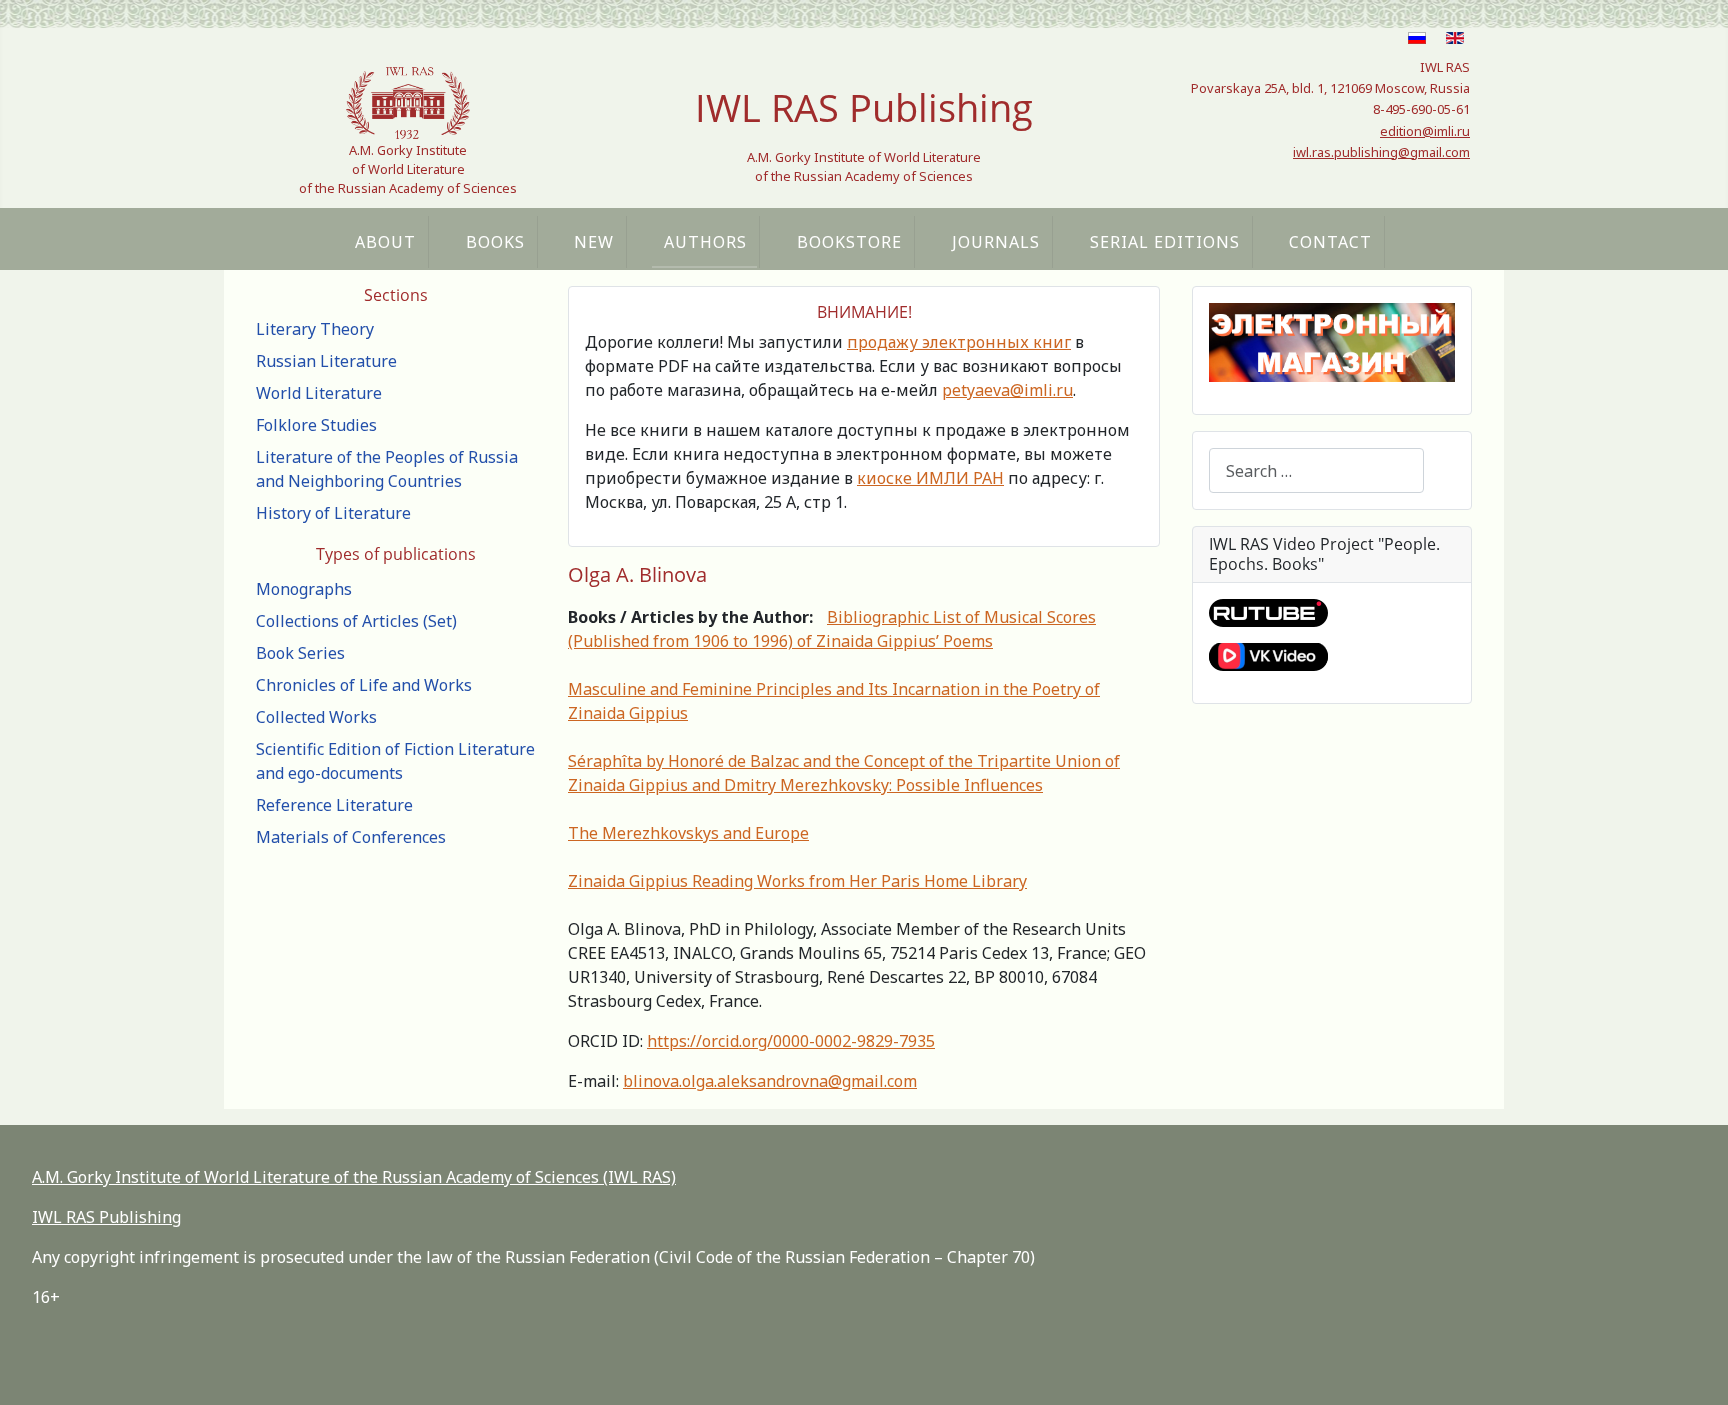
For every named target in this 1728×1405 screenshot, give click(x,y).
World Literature (319, 393)
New (594, 242)
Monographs (304, 589)
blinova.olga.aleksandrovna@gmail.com (770, 1081)
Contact (1330, 242)
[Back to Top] (1693, 1368)
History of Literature (333, 513)
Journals (996, 242)
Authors (705, 242)
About (385, 242)
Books (495, 242)
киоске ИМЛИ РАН (930, 478)
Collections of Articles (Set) (356, 621)
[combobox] (1316, 470)
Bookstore (849, 242)
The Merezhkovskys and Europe (688, 833)
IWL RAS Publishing (106, 1217)
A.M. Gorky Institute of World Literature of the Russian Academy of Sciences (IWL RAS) (354, 1177)
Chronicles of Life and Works (364, 685)
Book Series (300, 653)
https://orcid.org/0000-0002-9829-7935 (791, 1041)
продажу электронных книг (959, 342)
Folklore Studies (316, 425)
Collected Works (316, 717)
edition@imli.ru (1425, 131)
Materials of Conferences (351, 837)
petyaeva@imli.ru (1007, 390)
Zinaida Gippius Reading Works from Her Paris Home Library (797, 881)
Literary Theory (315, 329)
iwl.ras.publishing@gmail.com (1381, 152)
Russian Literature (326, 361)
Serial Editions (1165, 242)
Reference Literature (334, 805)
